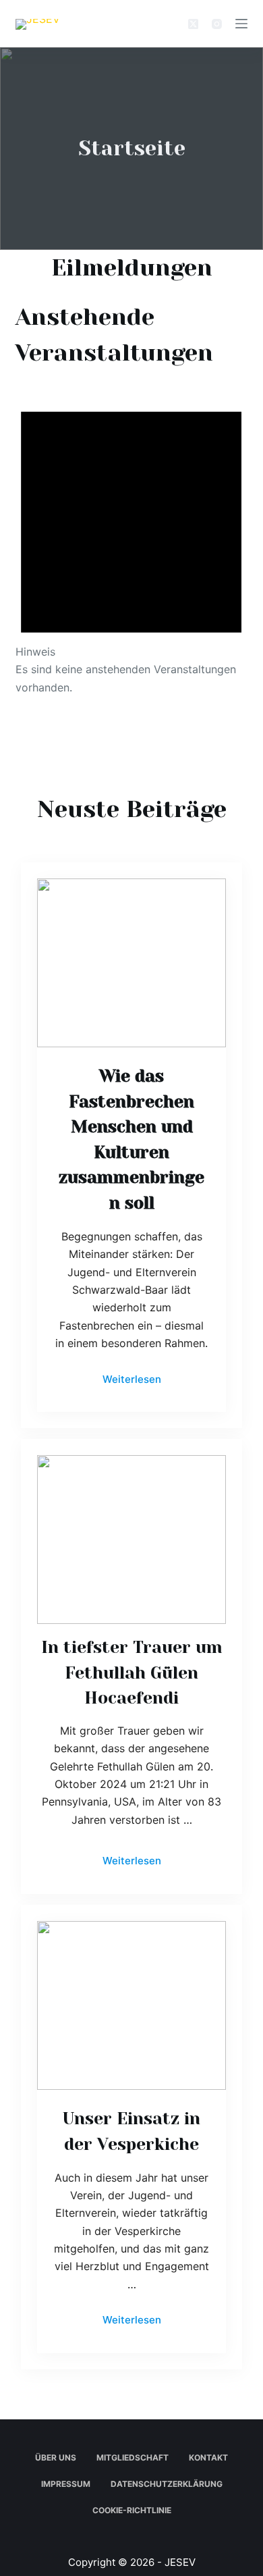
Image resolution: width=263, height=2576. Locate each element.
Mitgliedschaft (133, 2457)
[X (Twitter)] (193, 24)
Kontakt (208, 2457)
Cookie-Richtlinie (132, 2510)
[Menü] (241, 24)
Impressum (66, 2484)
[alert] (131, 540)
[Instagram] (217, 24)
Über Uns (56, 2457)
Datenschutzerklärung (167, 2484)
